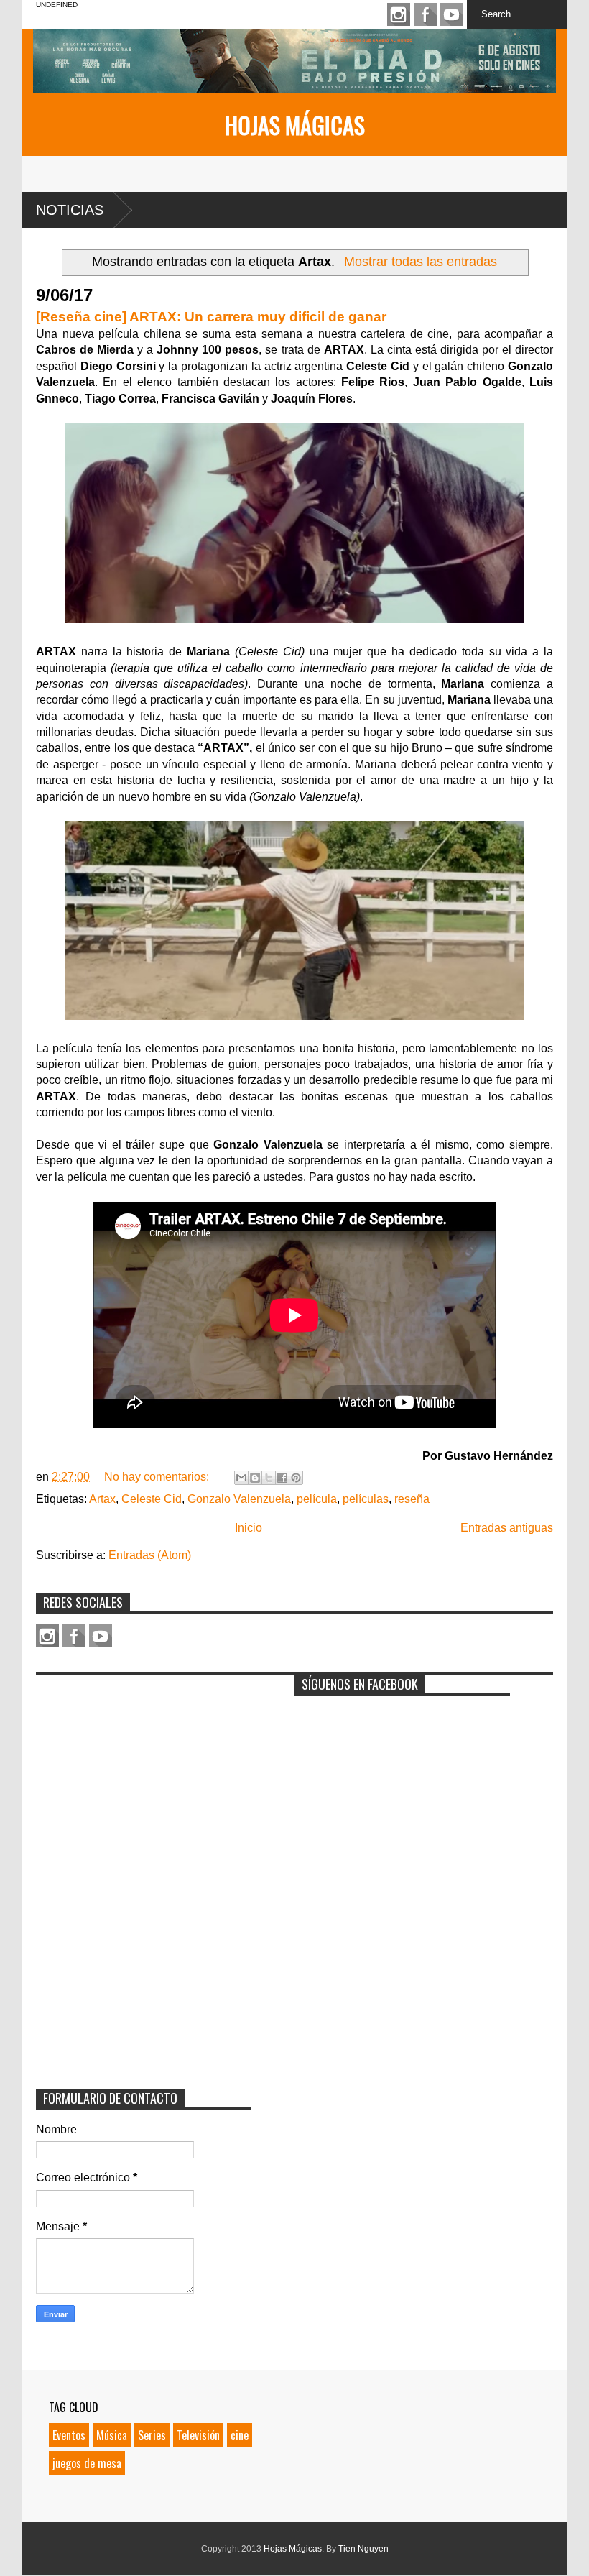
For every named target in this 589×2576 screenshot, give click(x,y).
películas (366, 1499)
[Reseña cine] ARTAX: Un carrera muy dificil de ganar (211, 317)
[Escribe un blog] (255, 1478)
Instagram (399, 14)
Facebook (425, 14)
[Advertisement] (144, 1772)
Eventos (69, 2435)
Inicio (249, 1528)
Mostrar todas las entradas (420, 262)
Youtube (452, 14)
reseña (412, 1499)
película (317, 1499)
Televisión (198, 2435)
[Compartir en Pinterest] (296, 1478)
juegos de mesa (87, 2463)
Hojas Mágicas (295, 125)
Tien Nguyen (363, 2549)
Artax (102, 1499)
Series (152, 2435)
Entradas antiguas (507, 1528)
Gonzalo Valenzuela (239, 1499)
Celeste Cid (152, 1499)
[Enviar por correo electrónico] (241, 1478)
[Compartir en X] (269, 1478)
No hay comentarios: (158, 1477)
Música (112, 2435)
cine (240, 2435)
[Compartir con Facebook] (282, 1478)
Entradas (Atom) (150, 1555)
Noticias (70, 210)
